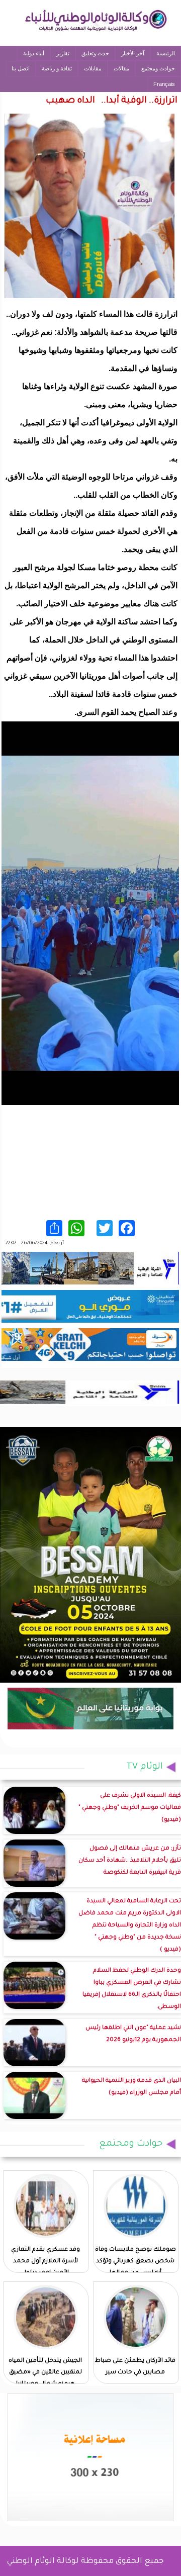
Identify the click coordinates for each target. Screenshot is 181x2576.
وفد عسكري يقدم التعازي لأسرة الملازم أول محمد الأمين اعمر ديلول (46, 2262)
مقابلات (93, 68)
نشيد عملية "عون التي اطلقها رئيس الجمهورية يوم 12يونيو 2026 (133, 2034)
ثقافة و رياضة (57, 68)
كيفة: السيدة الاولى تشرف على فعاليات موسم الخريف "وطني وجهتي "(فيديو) (130, 1808)
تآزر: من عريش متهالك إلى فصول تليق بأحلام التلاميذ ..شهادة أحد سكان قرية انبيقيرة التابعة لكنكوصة (130, 1861)
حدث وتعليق (95, 53)
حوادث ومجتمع (158, 68)
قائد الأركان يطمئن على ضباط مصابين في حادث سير (135, 2367)
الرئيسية (166, 53)
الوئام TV (145, 1767)
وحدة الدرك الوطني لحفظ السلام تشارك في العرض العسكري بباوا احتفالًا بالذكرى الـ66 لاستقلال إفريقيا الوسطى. (132, 1989)
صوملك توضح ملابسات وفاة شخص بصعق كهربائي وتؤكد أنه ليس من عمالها (135, 2262)
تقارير (63, 53)
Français (164, 84)
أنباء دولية (34, 53)
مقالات (121, 68)
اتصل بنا (21, 68)
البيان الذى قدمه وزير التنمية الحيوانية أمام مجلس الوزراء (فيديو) (131, 2087)
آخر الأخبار (133, 53)
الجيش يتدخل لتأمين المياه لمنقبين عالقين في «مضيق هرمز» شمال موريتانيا (45, 2373)
